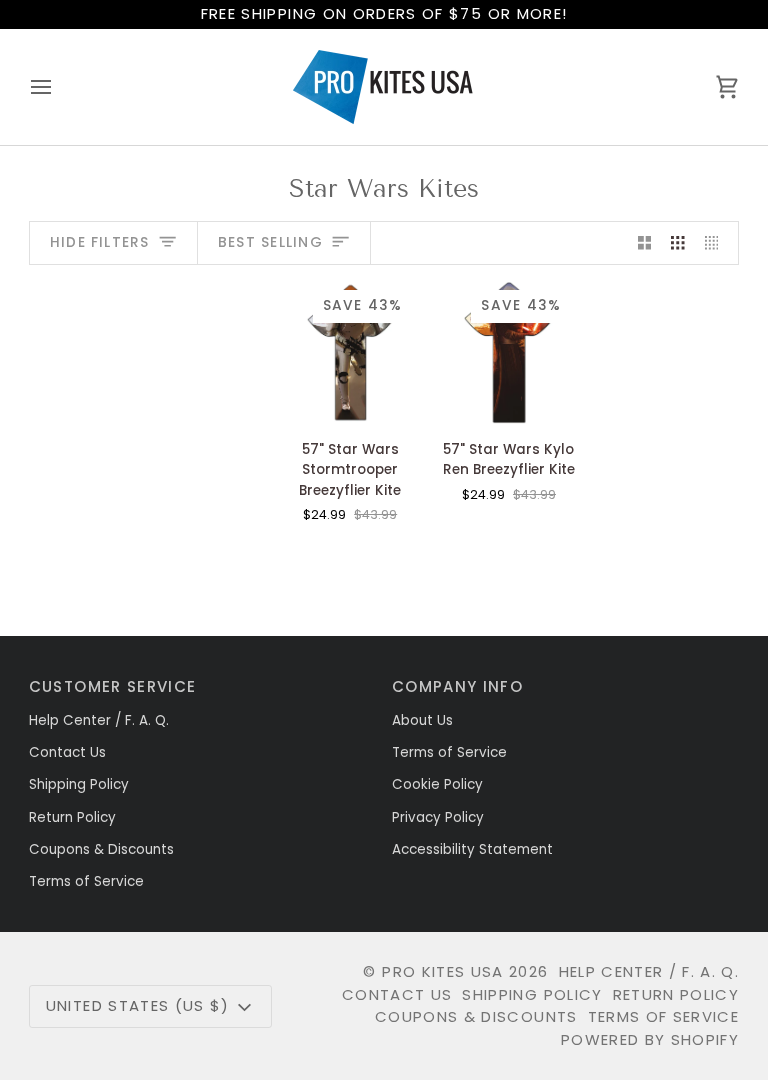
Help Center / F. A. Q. (99, 720)
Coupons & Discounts (101, 849)
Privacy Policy (438, 817)
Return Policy (72, 817)
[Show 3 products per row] (678, 243)
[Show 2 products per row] (645, 243)
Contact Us (67, 752)
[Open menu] (59, 87)
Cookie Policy (437, 784)
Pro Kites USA (443, 971)
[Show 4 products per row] (717, 243)
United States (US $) (138, 1005)
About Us (422, 720)
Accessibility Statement (472, 849)
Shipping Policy (79, 784)
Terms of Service (86, 881)
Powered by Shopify (650, 1039)
